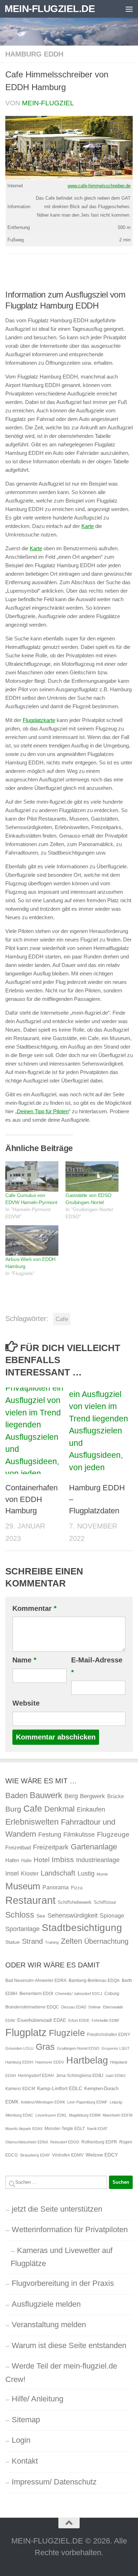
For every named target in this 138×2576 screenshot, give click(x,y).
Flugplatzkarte (39, 720)
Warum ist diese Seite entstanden (69, 2345)
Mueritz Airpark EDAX (24, 2129)
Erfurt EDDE (79, 2020)
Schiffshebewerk (75, 1902)
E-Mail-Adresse (97, 1666)
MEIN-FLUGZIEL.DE (50, 9)
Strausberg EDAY (35, 2155)
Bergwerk (93, 1796)
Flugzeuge (113, 1834)
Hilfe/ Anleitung (38, 2399)
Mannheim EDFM (117, 2115)
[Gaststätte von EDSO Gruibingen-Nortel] (92, 1176)
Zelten (71, 1941)
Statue (13, 1942)
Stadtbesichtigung (82, 1928)
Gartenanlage (94, 1847)
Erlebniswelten (32, 1822)
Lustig (86, 1873)
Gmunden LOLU (19, 2048)
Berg (71, 1796)
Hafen (12, 1860)
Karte (88, 526)
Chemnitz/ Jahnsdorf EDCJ (79, 1994)
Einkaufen (91, 1809)
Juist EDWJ (116, 2076)
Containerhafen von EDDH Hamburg (31, 1499)
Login (21, 2440)
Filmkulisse (79, 1835)
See (41, 1916)
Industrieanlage (98, 1860)
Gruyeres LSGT (116, 2048)
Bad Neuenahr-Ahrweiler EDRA (36, 1981)
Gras (45, 2047)
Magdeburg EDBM (85, 2115)
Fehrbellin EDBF (106, 2020)
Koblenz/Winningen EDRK (43, 2102)
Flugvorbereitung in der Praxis (63, 2283)
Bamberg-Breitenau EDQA (94, 1981)
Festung (50, 1835)
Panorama (56, 1887)
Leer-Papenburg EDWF (87, 2102)
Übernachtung (106, 1941)
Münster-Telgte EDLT (65, 2129)
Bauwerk (46, 1795)
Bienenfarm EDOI (36, 1994)
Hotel (42, 1860)
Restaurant (30, 1900)
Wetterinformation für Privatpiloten (70, 2229)
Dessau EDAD (74, 2007)
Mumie (102, 1874)
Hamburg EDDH (34, 54)
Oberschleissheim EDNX (27, 2142)
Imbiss (63, 1859)
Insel (12, 1873)
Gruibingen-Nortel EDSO (78, 2048)
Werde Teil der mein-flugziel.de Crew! (61, 2373)
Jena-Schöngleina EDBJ (80, 2076)
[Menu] (129, 9)
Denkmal (59, 1809)
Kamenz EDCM (20, 2089)
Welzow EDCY (102, 2155)
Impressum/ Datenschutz (54, 2482)
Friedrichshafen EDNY (109, 2035)
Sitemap (26, 2420)
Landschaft (58, 1873)
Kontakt (25, 2461)
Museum (23, 1886)
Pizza (77, 1888)
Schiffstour (105, 1902)
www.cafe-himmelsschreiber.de (99, 186)
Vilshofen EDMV (68, 2155)
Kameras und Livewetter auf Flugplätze (62, 2257)
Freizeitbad (18, 1847)
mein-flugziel (48, 103)
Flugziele (67, 2033)
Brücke (116, 1796)
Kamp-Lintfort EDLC (60, 2088)
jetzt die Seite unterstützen (57, 2209)
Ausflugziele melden (46, 2304)
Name (24, 1660)
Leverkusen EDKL (51, 2115)
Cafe (62, 1319)
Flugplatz (26, 2032)
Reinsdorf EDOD (65, 2142)
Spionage (112, 1915)
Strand (32, 1941)
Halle (26, 1861)
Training (52, 1942)
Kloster (30, 1873)
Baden (16, 1795)
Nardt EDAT (97, 2129)
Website (26, 1703)
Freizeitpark (51, 1847)
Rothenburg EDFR (99, 2142)
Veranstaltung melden (49, 2325)
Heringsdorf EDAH (36, 2076)
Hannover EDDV (50, 2062)
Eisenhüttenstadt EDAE (42, 2020)
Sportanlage (22, 1929)
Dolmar (95, 2007)
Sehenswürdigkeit (73, 1915)
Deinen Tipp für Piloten (43, 1111)
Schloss (20, 1915)
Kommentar (34, 1608)
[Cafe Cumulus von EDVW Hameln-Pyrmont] (32, 1176)
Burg (13, 1809)
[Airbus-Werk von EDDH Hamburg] (32, 1240)
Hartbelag (87, 2060)
